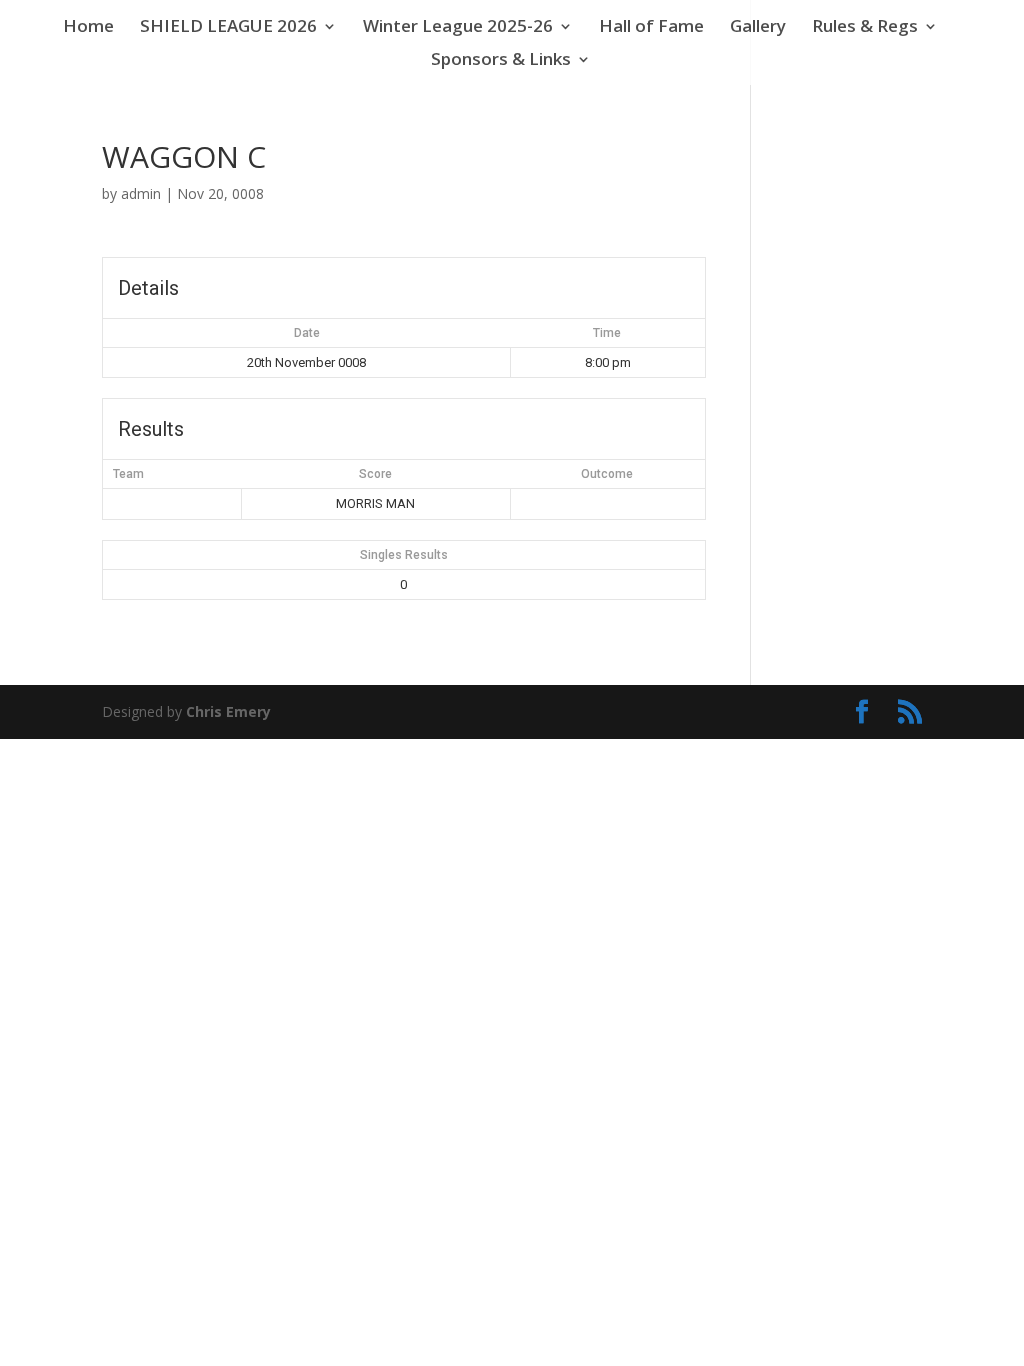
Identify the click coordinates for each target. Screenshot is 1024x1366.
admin (141, 193)
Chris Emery (228, 711)
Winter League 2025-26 (458, 28)
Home (88, 28)
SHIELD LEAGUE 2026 (228, 28)
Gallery (758, 28)
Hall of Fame (651, 28)
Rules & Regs (865, 28)
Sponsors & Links (501, 61)
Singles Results (404, 555)
